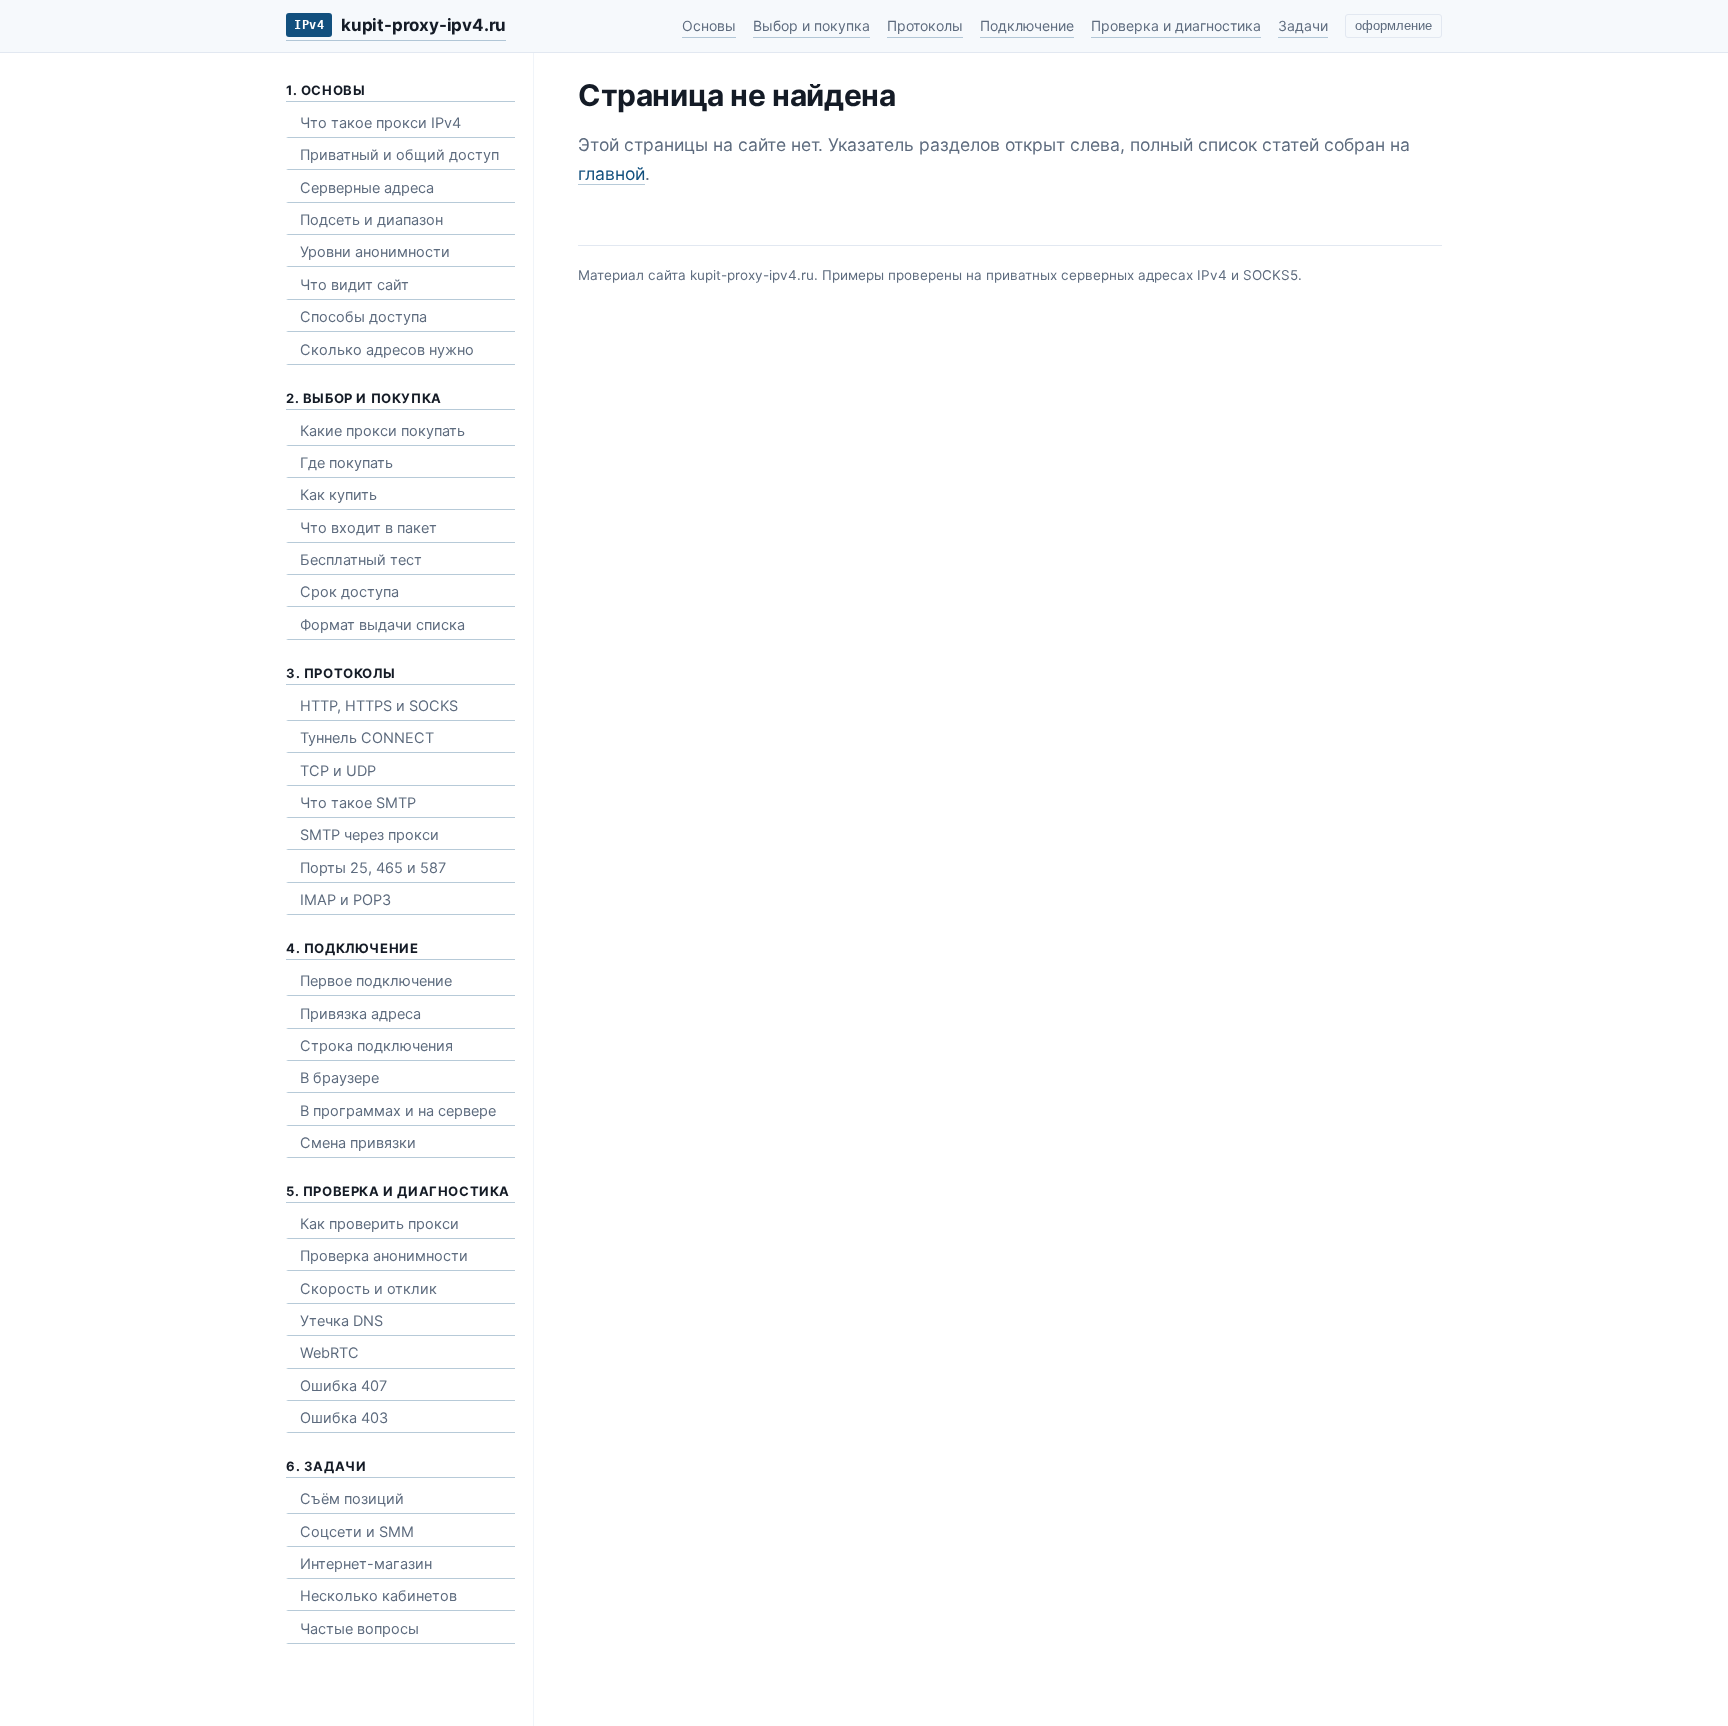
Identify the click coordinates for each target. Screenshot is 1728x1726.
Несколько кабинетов (378, 1596)
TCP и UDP (338, 771)
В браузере (339, 1078)
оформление (1393, 26)
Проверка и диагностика (1176, 25)
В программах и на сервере (398, 1111)
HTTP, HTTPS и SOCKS (379, 706)
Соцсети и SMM (357, 1532)
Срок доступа (349, 592)
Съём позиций (352, 1499)
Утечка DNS (341, 1321)
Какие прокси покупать (382, 431)
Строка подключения (376, 1046)
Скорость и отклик (368, 1289)
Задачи (1303, 25)
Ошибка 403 (344, 1418)
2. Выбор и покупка (364, 398)
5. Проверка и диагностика (398, 1191)
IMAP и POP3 (345, 900)
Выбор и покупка (811, 25)
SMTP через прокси (369, 835)
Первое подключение (376, 981)
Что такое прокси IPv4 (380, 123)
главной (611, 173)
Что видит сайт (354, 285)
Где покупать (346, 463)
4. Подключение (352, 948)
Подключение (1027, 25)
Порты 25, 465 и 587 (373, 868)
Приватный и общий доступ (399, 155)
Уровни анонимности (375, 252)
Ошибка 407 (343, 1386)
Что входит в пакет (368, 528)
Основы (709, 25)
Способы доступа (363, 317)
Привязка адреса (360, 1014)
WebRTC (329, 1353)
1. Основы (325, 90)
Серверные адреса (367, 188)
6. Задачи (326, 1466)
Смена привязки (358, 1143)
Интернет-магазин (366, 1564)
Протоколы (925, 25)
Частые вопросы (359, 1629)
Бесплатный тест (361, 560)
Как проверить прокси (379, 1224)
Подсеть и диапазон (371, 220)
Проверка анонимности (384, 1256)
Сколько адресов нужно (387, 350)
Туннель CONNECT (367, 738)
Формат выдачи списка (382, 625)
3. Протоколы (340, 673)
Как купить (338, 495)
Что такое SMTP (358, 803)
